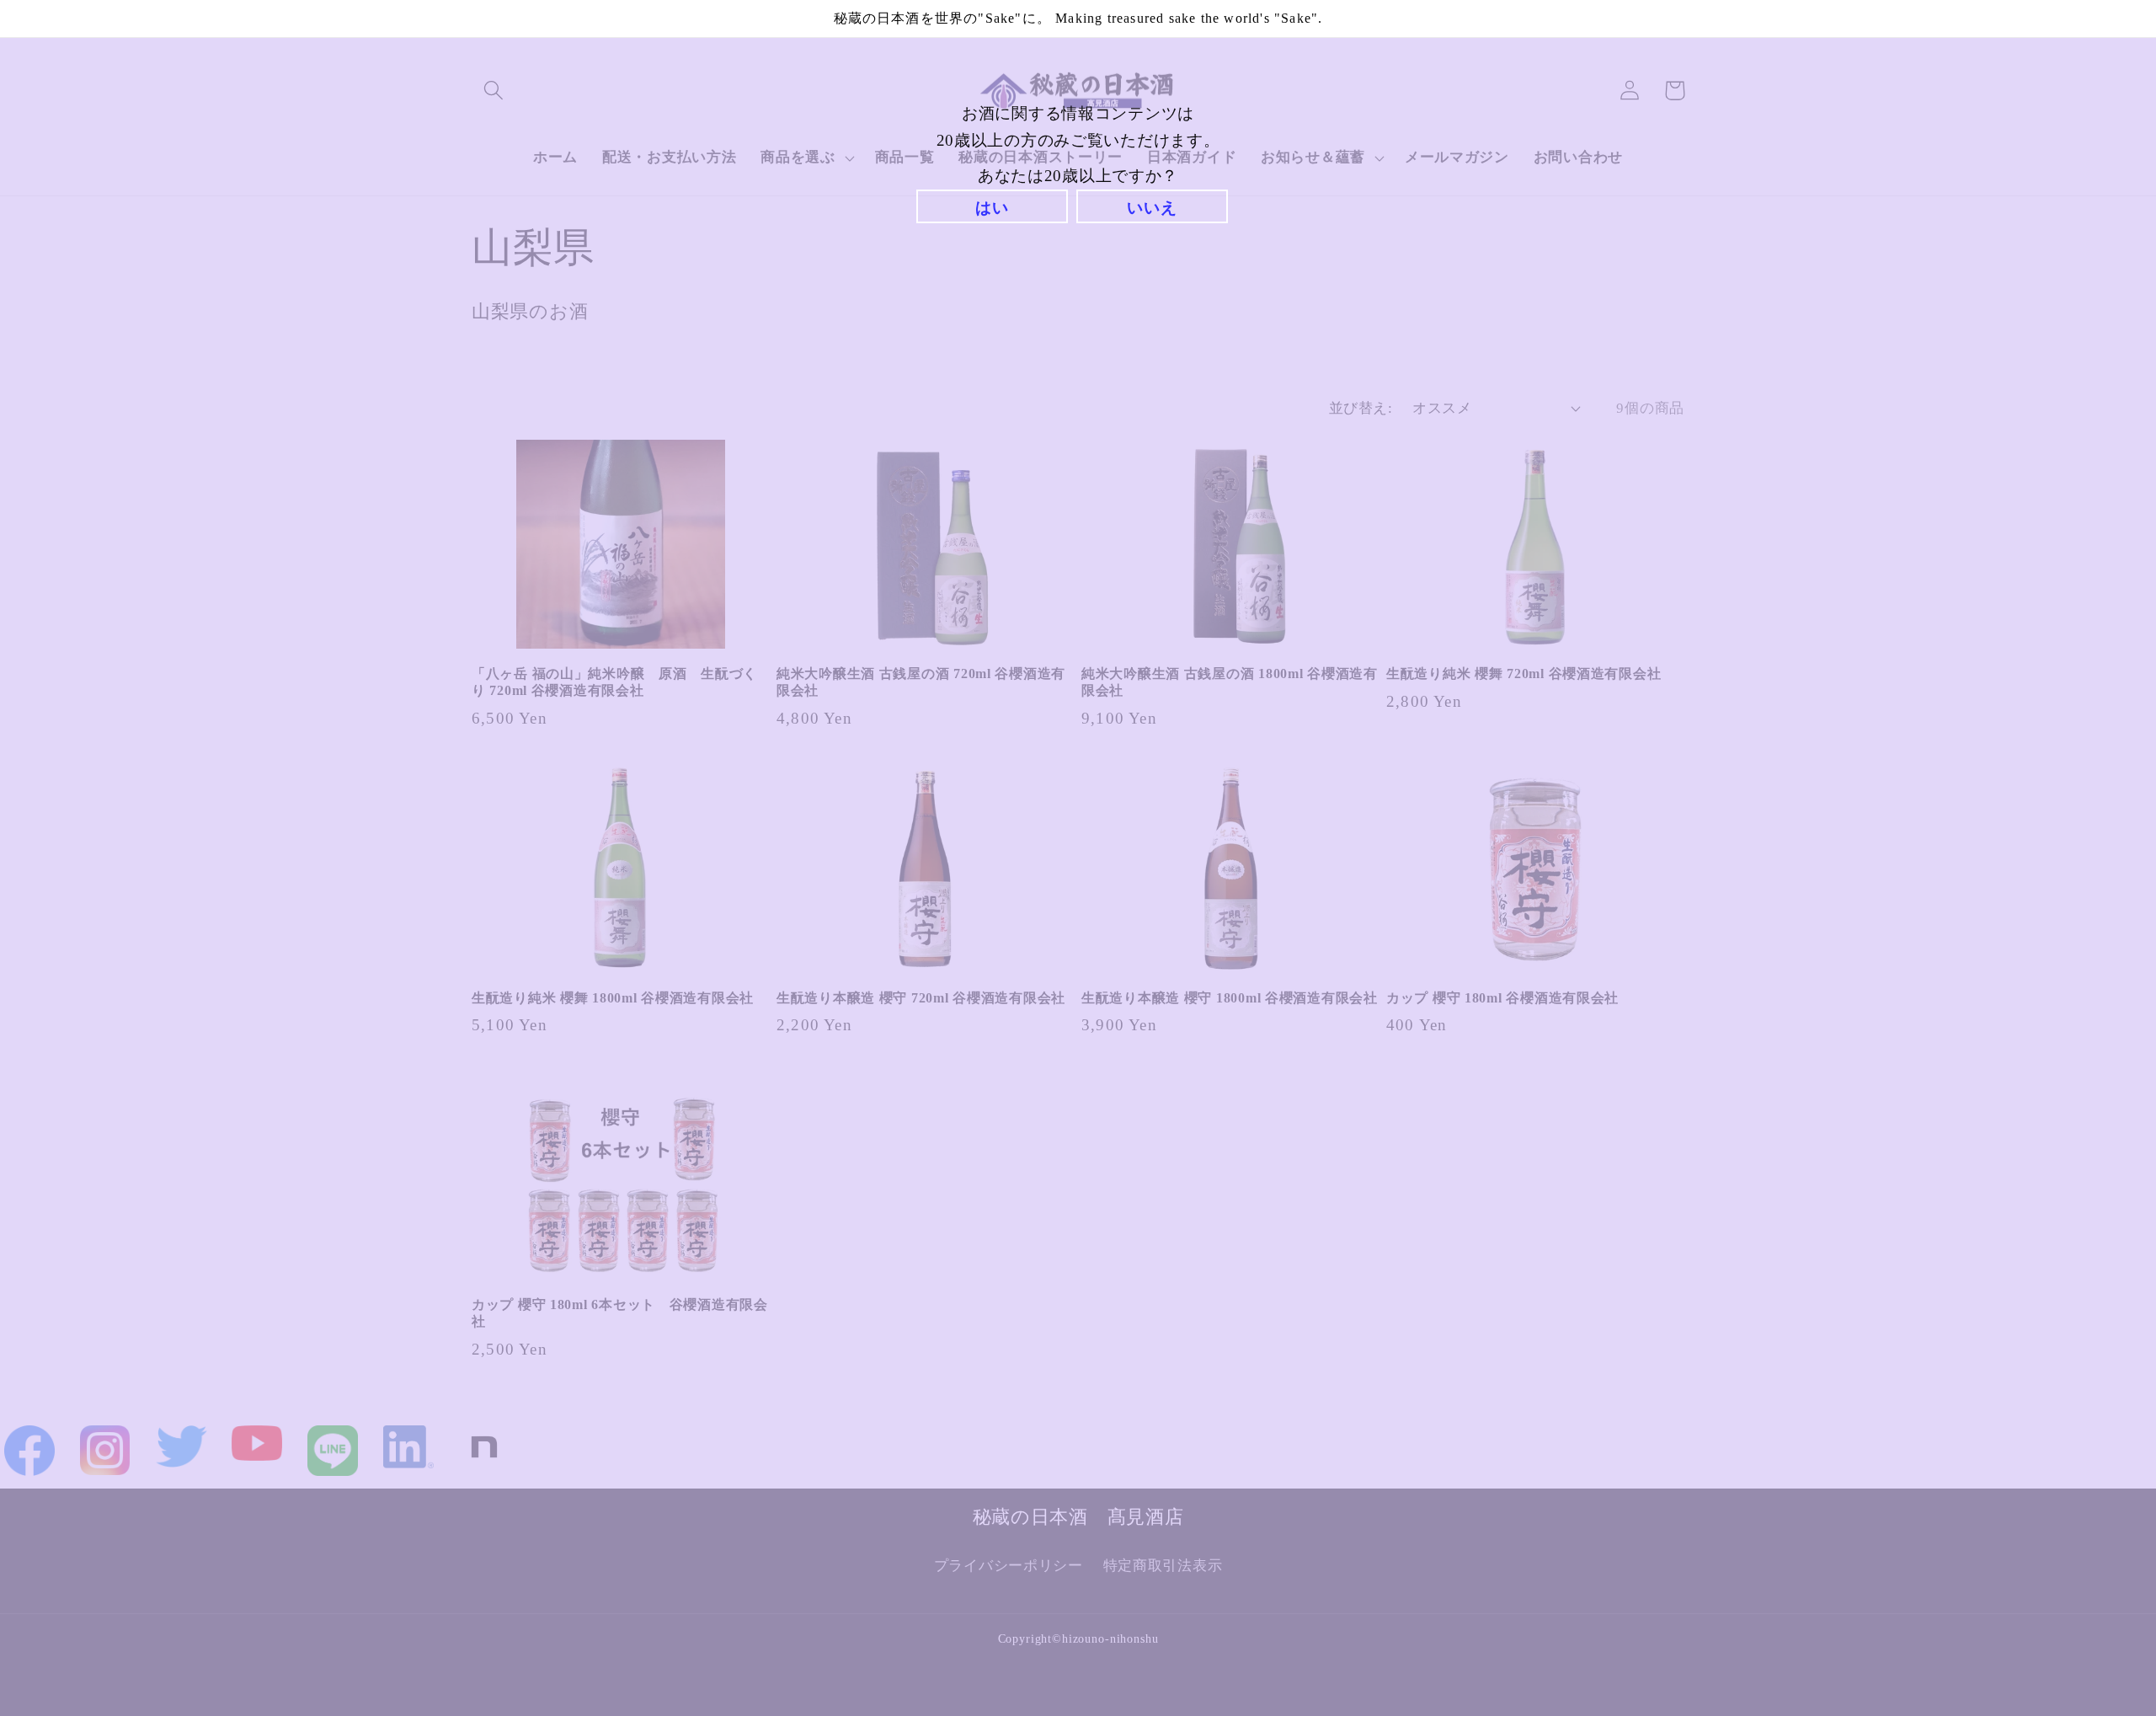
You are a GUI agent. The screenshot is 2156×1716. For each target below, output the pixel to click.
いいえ (1152, 208)
